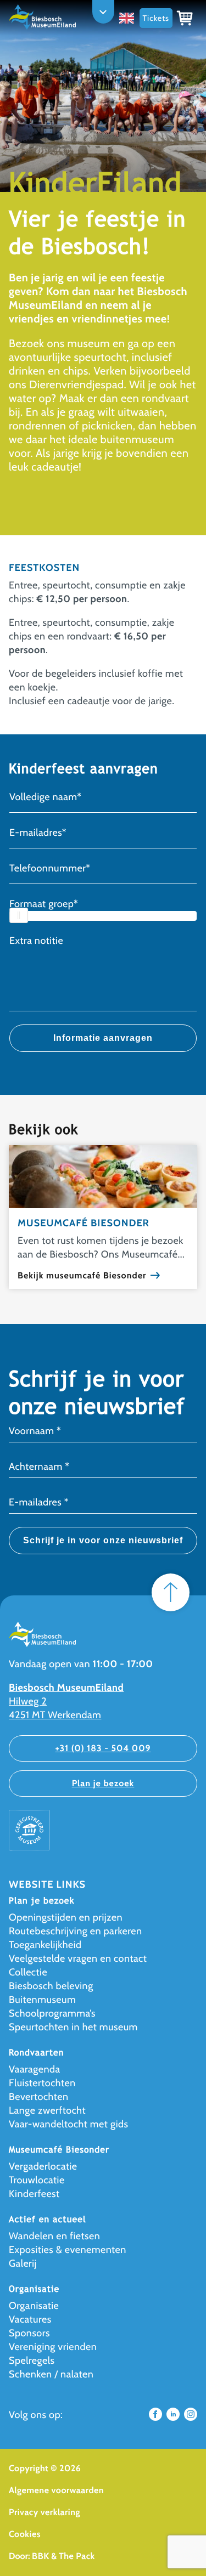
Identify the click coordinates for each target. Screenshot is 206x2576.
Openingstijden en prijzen (66, 1917)
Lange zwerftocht (47, 2110)
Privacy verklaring (44, 2512)
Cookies (25, 2534)
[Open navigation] (103, 12)
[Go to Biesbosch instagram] (191, 2418)
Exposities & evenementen (68, 2250)
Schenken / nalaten (51, 2374)
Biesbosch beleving (51, 1986)
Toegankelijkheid (45, 1945)
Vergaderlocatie (43, 2166)
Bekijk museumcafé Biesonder (82, 1276)
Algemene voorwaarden (56, 2490)
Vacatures (30, 2319)
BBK (41, 2556)
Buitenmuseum (42, 2000)
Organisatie (34, 2306)
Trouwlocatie (37, 2180)
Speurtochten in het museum (73, 2027)
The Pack (77, 2556)
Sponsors (29, 2333)
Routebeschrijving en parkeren (76, 1931)
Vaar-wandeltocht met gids (69, 2124)
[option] (129, 18)
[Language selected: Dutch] (129, 18)
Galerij (23, 2263)
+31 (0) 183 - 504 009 (103, 1748)
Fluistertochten (42, 2083)
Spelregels (32, 2360)
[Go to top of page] (171, 1592)
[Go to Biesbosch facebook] (155, 2418)
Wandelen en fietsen (54, 2236)
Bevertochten (38, 2097)
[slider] (19, 915)
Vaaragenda (35, 2069)
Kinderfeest (34, 2194)
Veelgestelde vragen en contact (78, 1958)
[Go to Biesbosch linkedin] (173, 2418)
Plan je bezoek (103, 1783)
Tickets (156, 18)
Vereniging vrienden (53, 2347)
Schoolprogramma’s (52, 2013)
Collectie (28, 1972)
